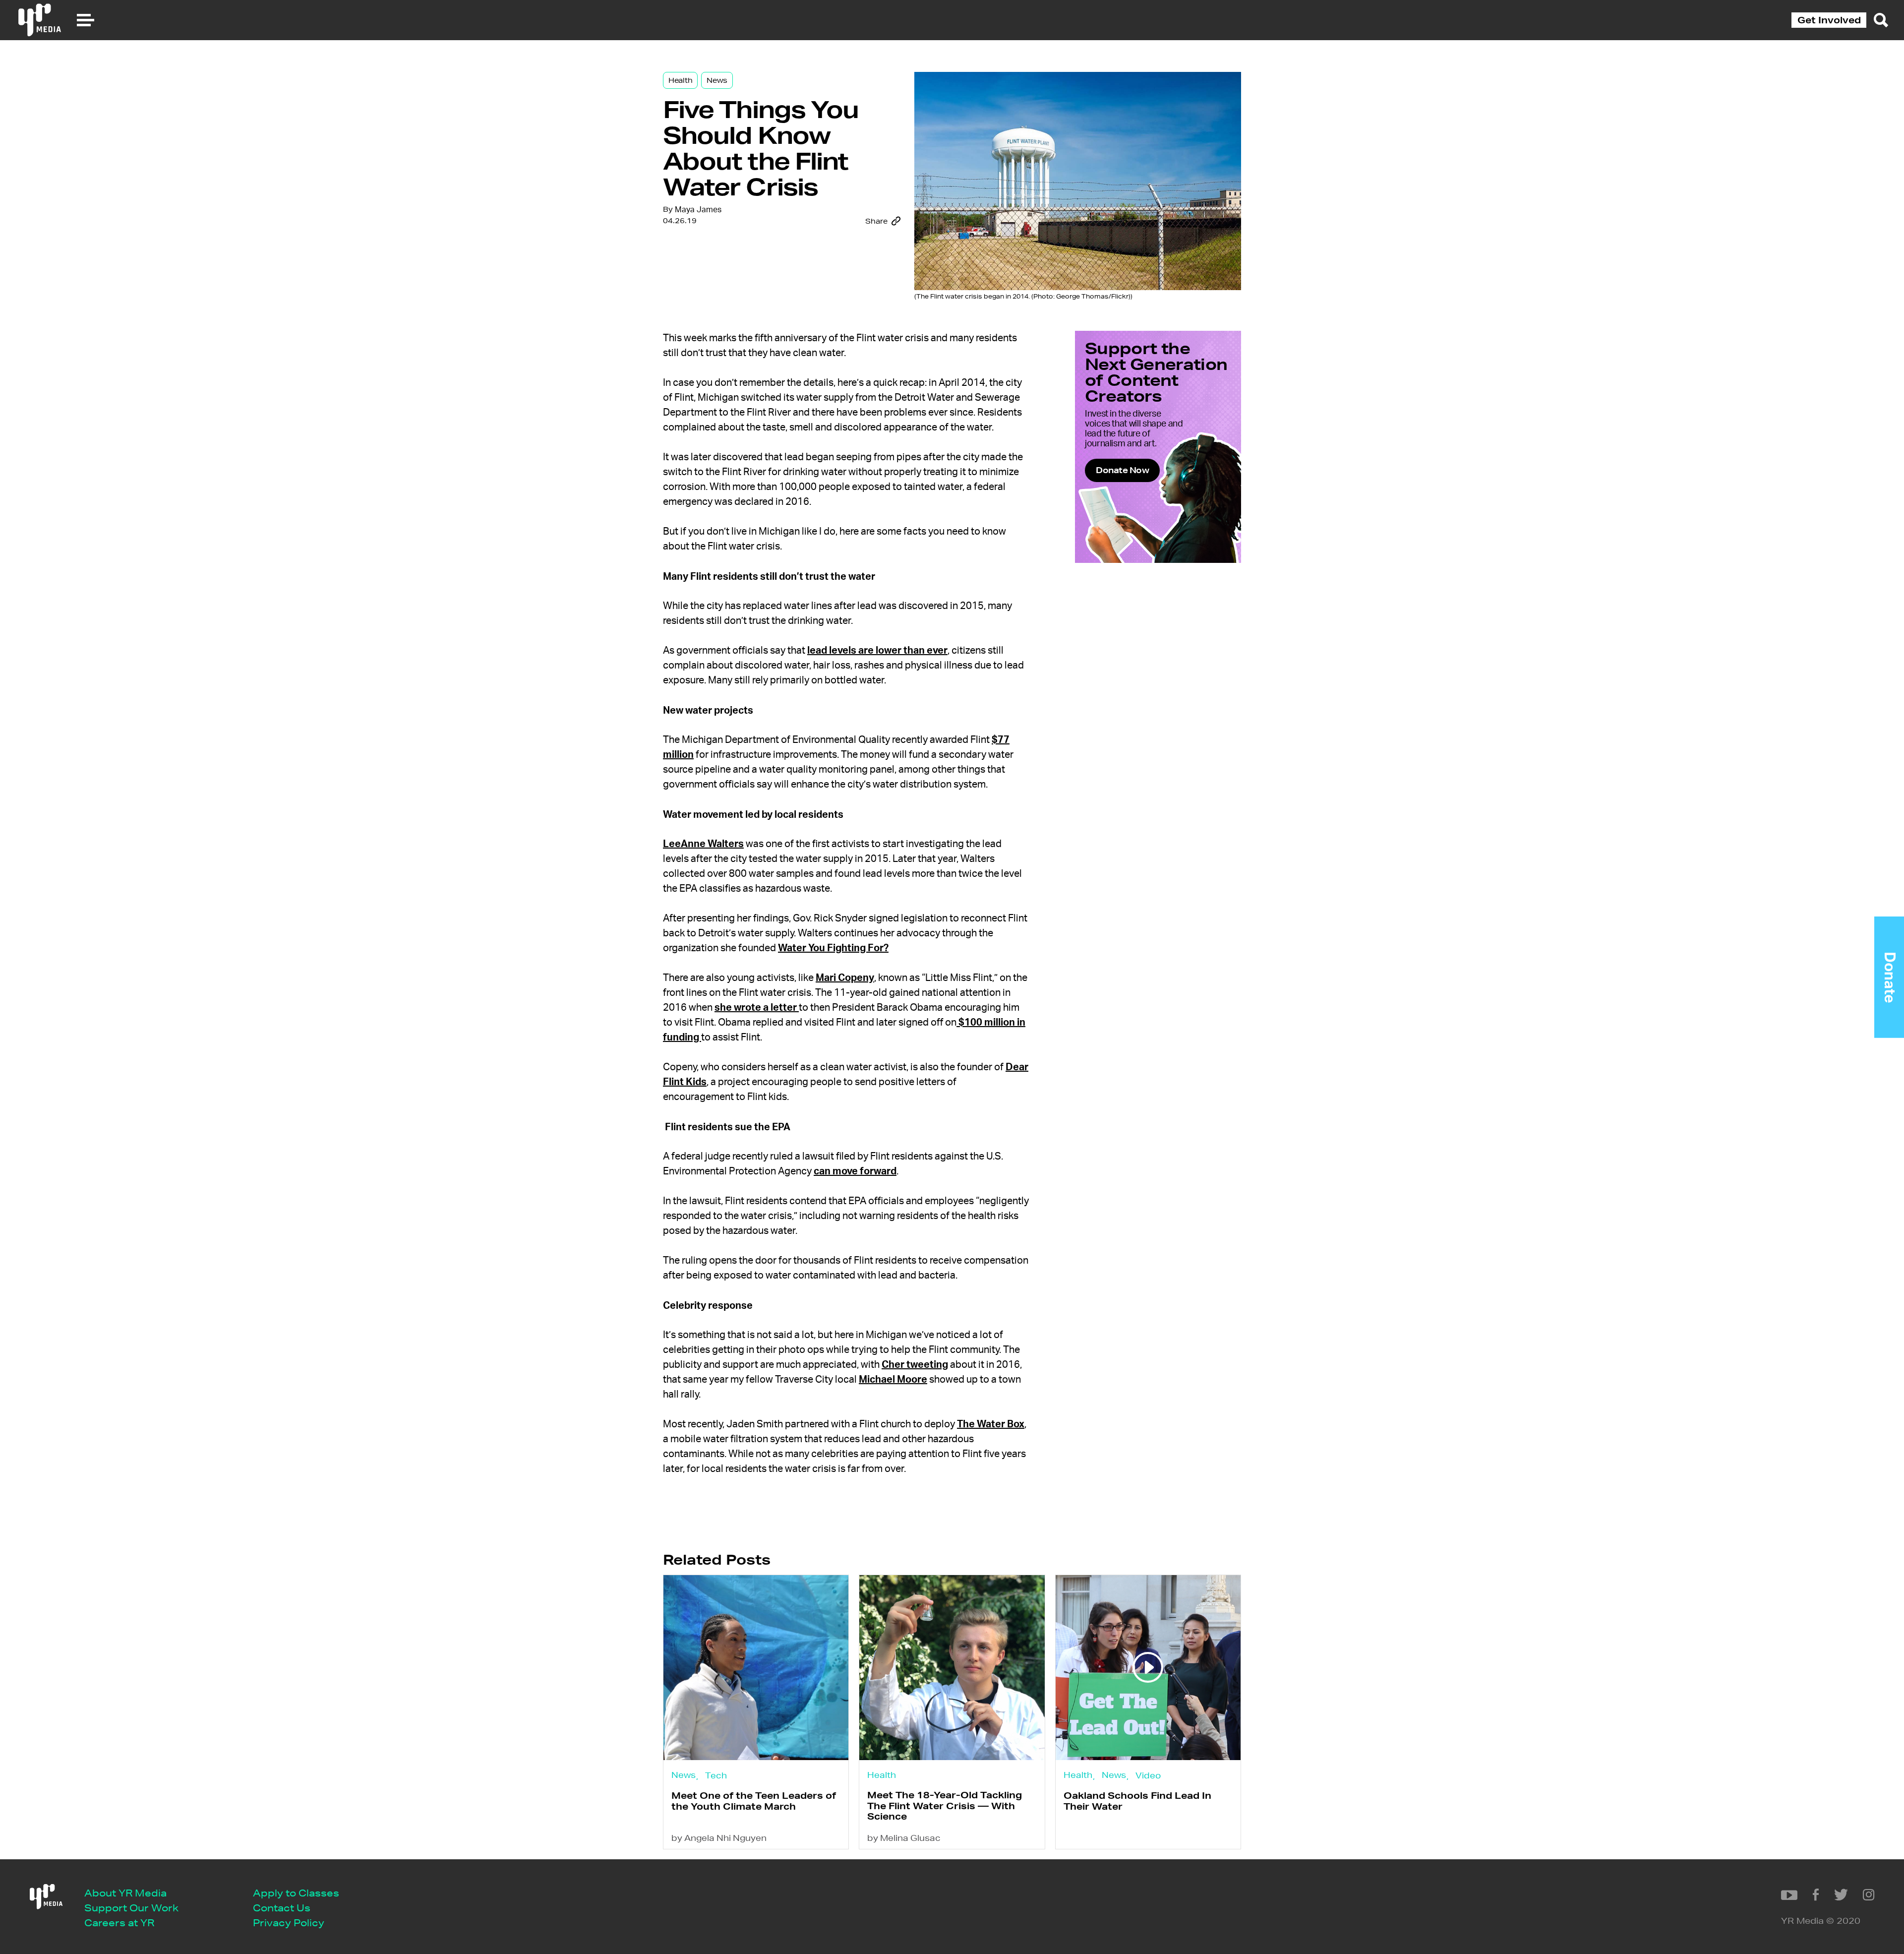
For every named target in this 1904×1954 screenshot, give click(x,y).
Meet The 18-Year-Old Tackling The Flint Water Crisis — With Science (945, 1805)
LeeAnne (685, 844)
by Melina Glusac (904, 1838)
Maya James (698, 210)
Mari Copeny (845, 978)
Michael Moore (893, 1380)
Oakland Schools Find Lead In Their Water (1137, 1801)
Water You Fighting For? (833, 948)
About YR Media (125, 1893)
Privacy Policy (289, 1923)
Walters (726, 844)
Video (1148, 1775)
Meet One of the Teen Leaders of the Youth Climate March (754, 1801)
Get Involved (1829, 20)
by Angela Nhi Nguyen (719, 1838)
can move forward (855, 1171)
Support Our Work (131, 1908)
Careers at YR (119, 1923)
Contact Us (282, 1908)
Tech (716, 1775)
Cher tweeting (915, 1365)
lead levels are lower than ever (877, 651)
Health (680, 80)
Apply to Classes (296, 1893)
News (717, 80)
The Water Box (991, 1424)
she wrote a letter (757, 1008)
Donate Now (1122, 470)
